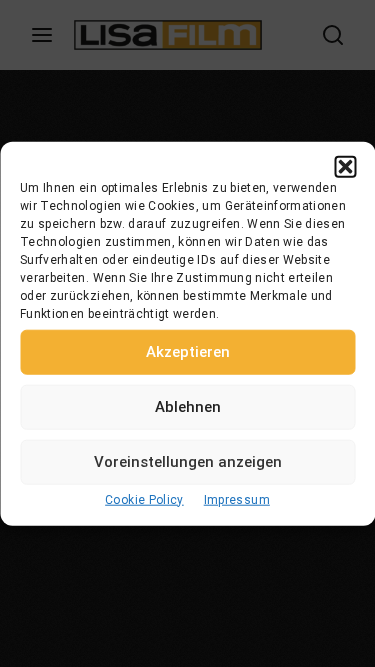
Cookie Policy (144, 499)
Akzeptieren (188, 352)
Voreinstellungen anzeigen (188, 462)
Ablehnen (188, 407)
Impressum (237, 499)
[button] (345, 166)
